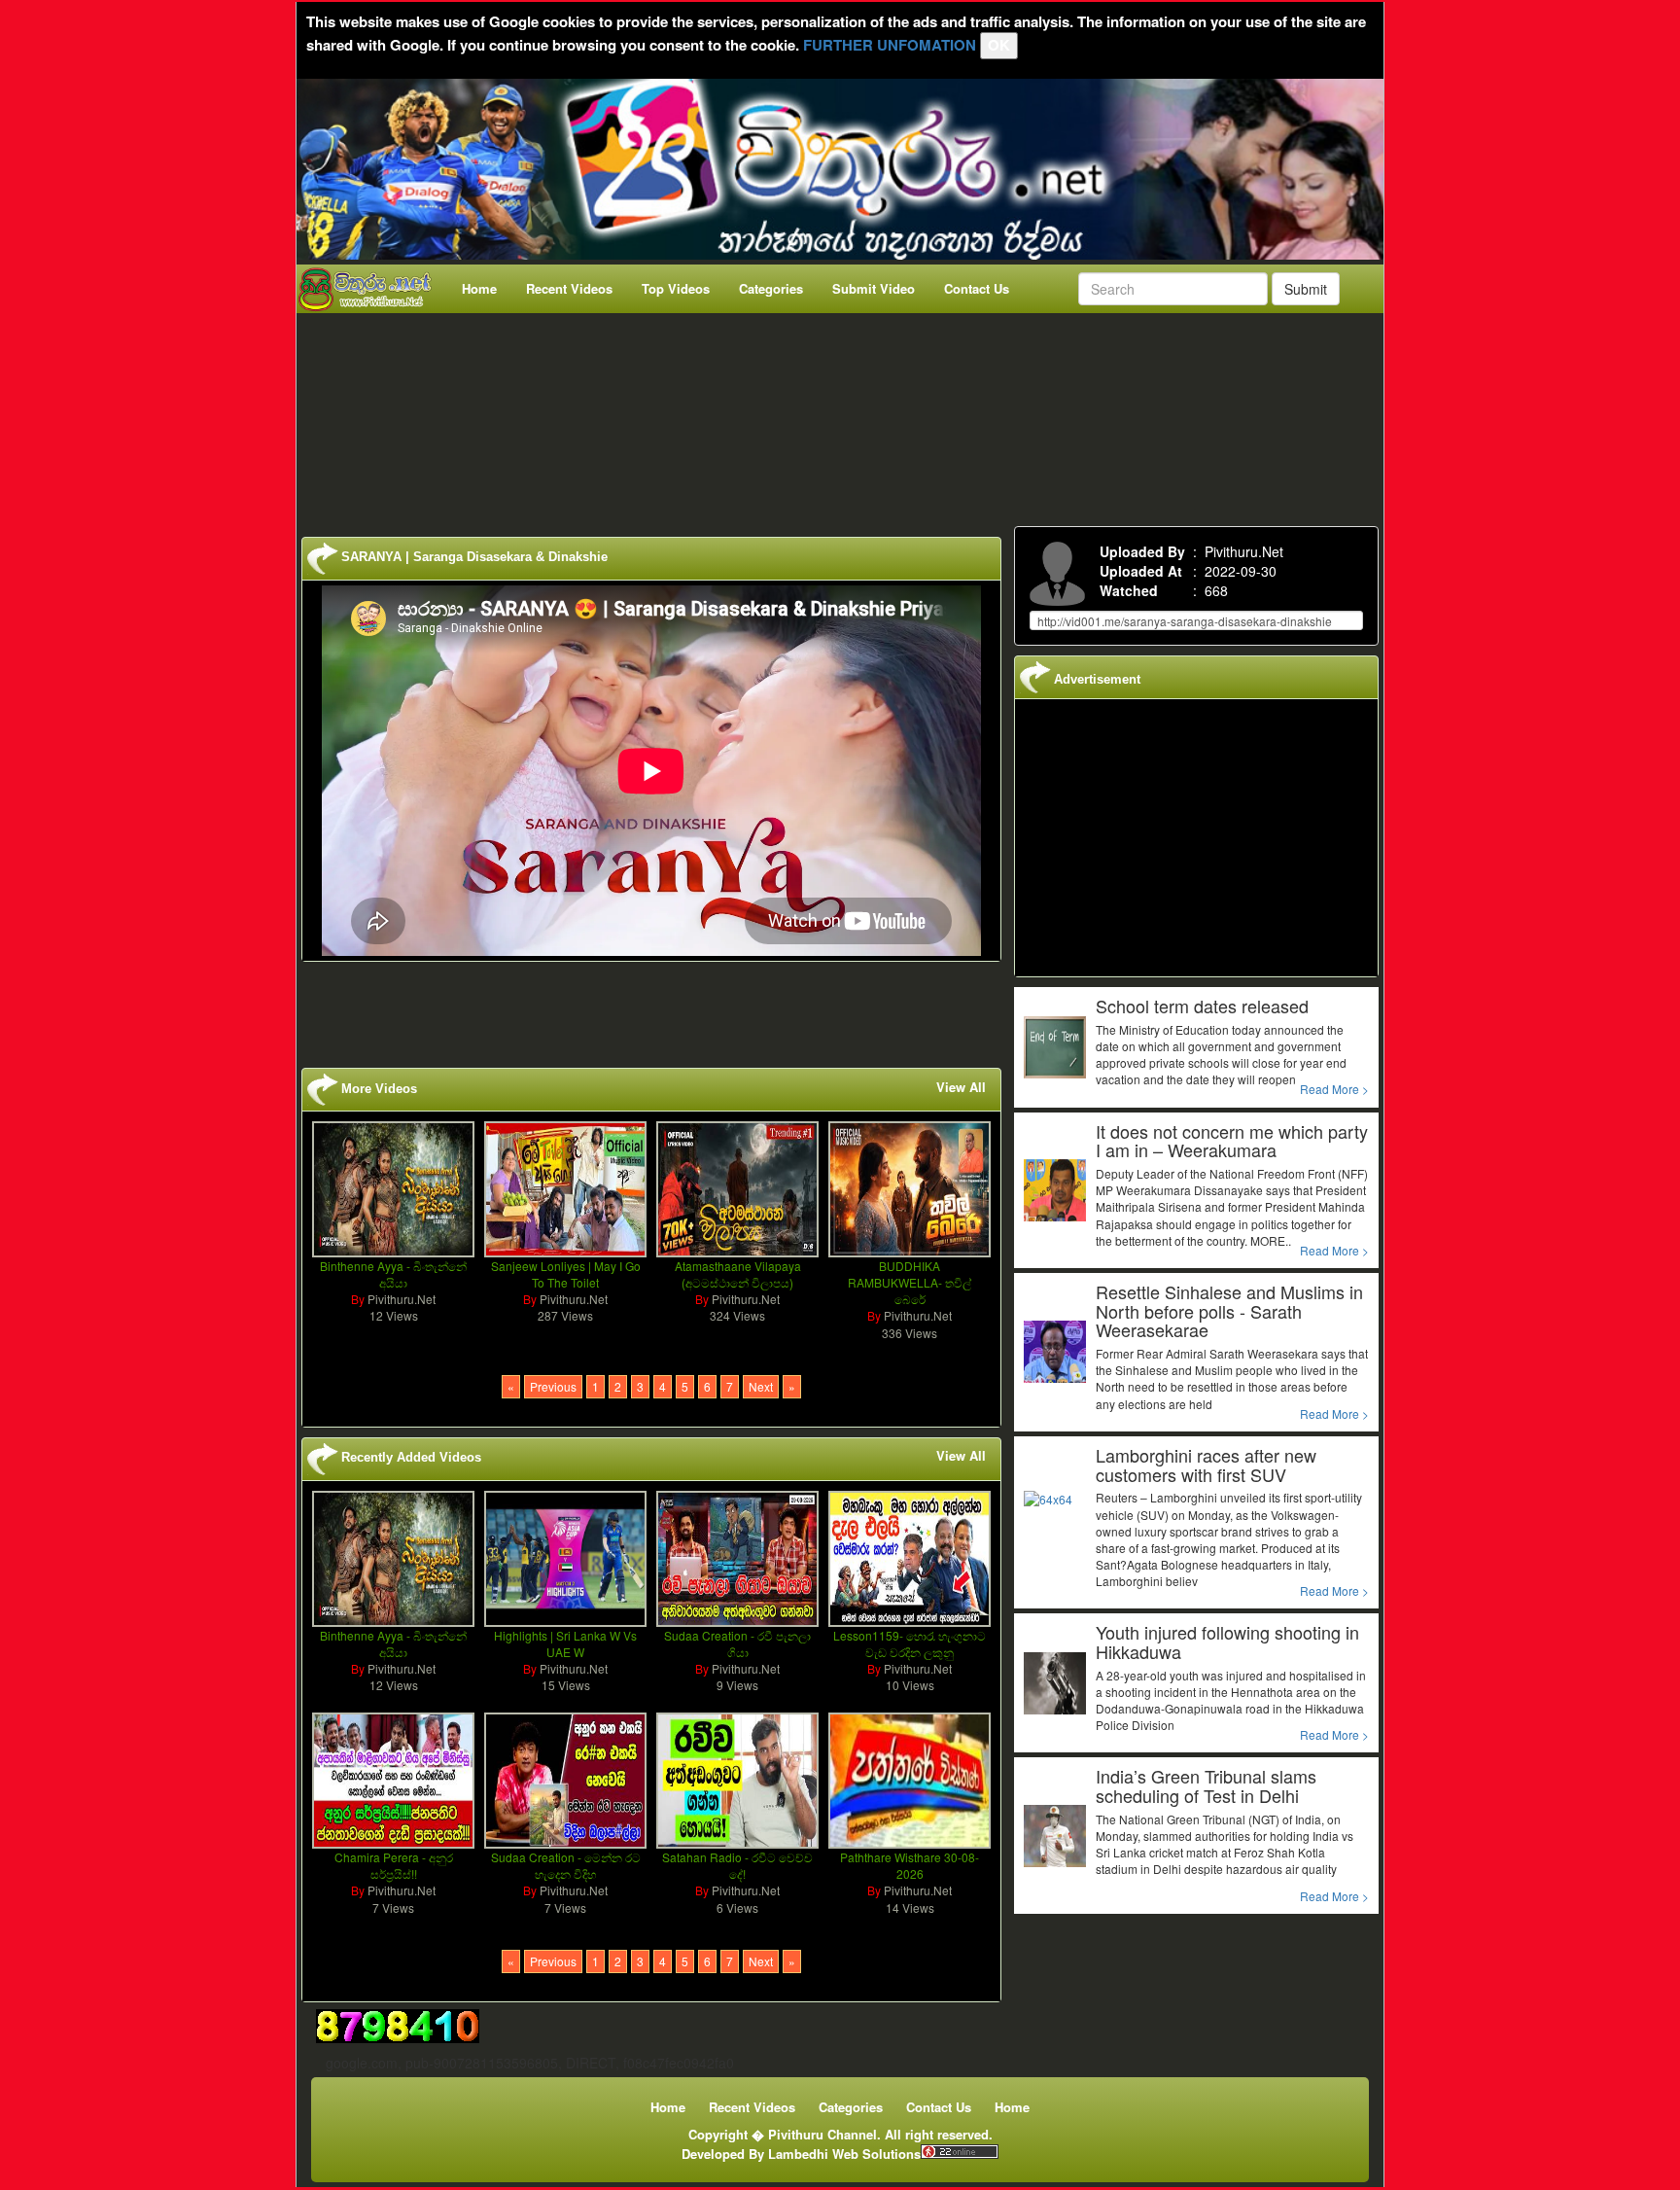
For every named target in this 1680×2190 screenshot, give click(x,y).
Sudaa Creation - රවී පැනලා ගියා (737, 1643)
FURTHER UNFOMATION (890, 45)
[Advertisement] (846, 415)
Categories (771, 288)
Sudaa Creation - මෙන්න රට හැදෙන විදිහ (566, 1865)
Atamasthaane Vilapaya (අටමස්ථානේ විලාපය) (738, 1274)
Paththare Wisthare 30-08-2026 (910, 1865)
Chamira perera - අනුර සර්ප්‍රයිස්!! (394, 1865)
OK (999, 45)
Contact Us (977, 288)
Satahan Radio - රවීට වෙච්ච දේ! (737, 1865)
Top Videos (676, 288)
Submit (1306, 289)
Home (479, 288)
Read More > (1334, 1089)
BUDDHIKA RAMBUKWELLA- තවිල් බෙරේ (910, 1282)
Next (761, 1386)
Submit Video (874, 288)
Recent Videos (569, 288)
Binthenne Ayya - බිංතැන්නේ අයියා (393, 1274)
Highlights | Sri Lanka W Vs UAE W (565, 1643)
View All (961, 1087)
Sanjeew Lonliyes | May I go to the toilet (566, 1274)
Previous (553, 1386)
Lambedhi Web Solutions (844, 2154)
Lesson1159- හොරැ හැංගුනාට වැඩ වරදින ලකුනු (910, 1643)
